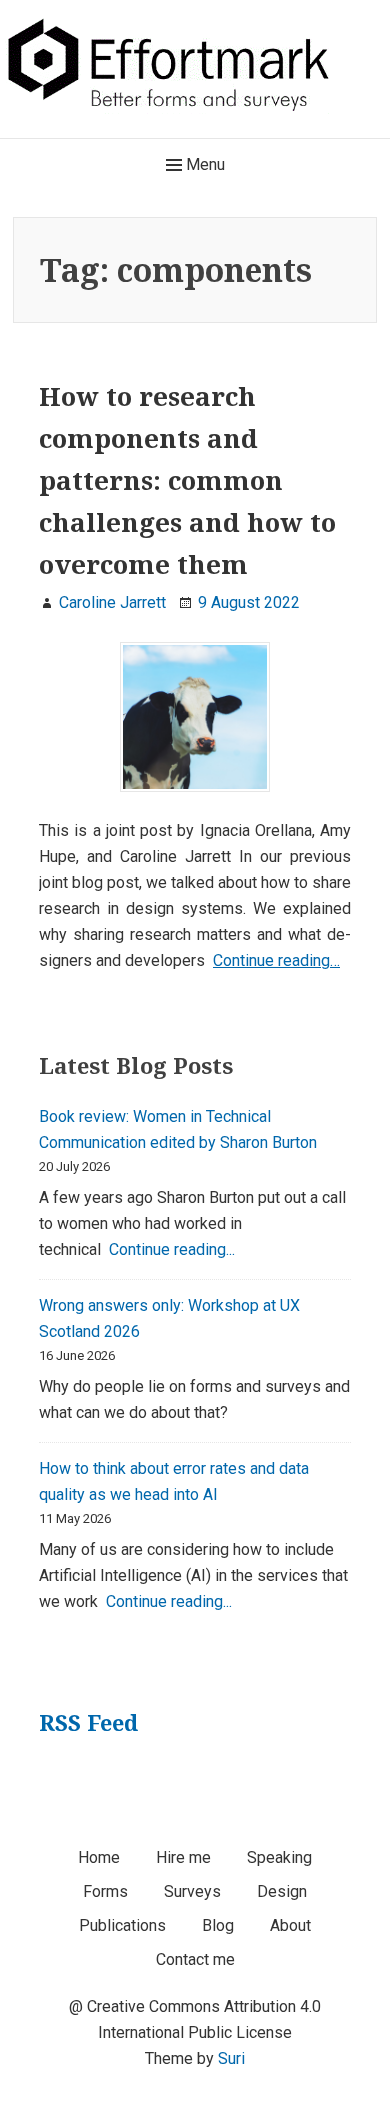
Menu (203, 164)
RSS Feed (88, 1722)
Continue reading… (276, 960)
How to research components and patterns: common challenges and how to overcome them (187, 480)
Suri (231, 2058)
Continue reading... (172, 1249)
